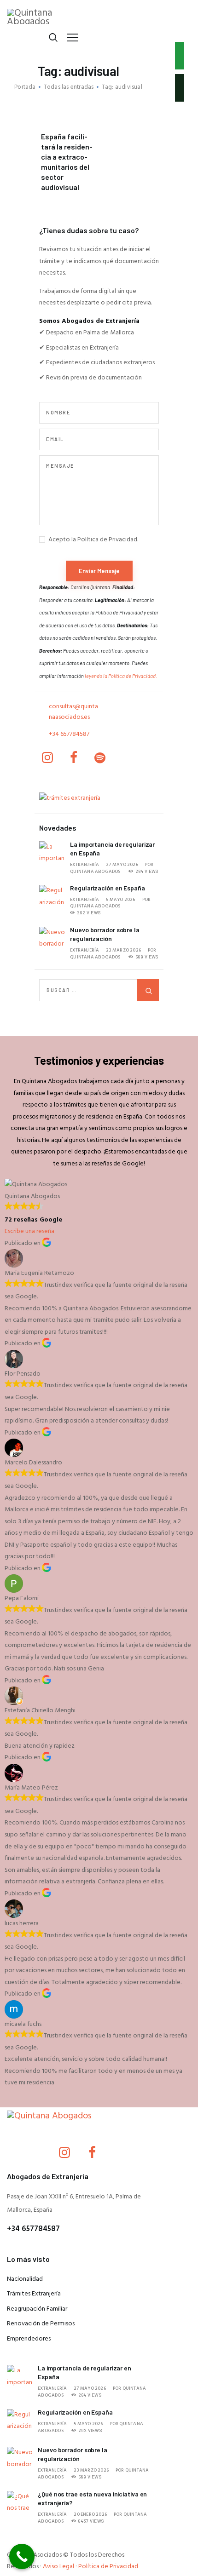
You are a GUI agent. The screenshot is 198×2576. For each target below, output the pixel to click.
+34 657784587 (69, 734)
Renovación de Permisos (41, 2324)
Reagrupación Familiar (37, 2309)
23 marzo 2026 (123, 950)
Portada (25, 87)
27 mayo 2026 (122, 865)
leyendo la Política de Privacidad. (121, 676)
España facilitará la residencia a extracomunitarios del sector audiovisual (67, 162)
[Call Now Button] (22, 2556)
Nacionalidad (25, 2279)
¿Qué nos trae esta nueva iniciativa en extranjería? (92, 2498)
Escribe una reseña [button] (29, 1231)
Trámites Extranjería (34, 2294)
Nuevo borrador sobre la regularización (105, 934)
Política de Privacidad (108, 2567)
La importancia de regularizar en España (112, 849)
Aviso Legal (58, 2567)
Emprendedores (29, 2339)
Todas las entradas (69, 87)
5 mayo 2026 (120, 900)
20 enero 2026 (90, 2514)
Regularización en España (108, 888)
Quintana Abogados (95, 872)
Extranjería (84, 865)
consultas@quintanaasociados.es (73, 712)
